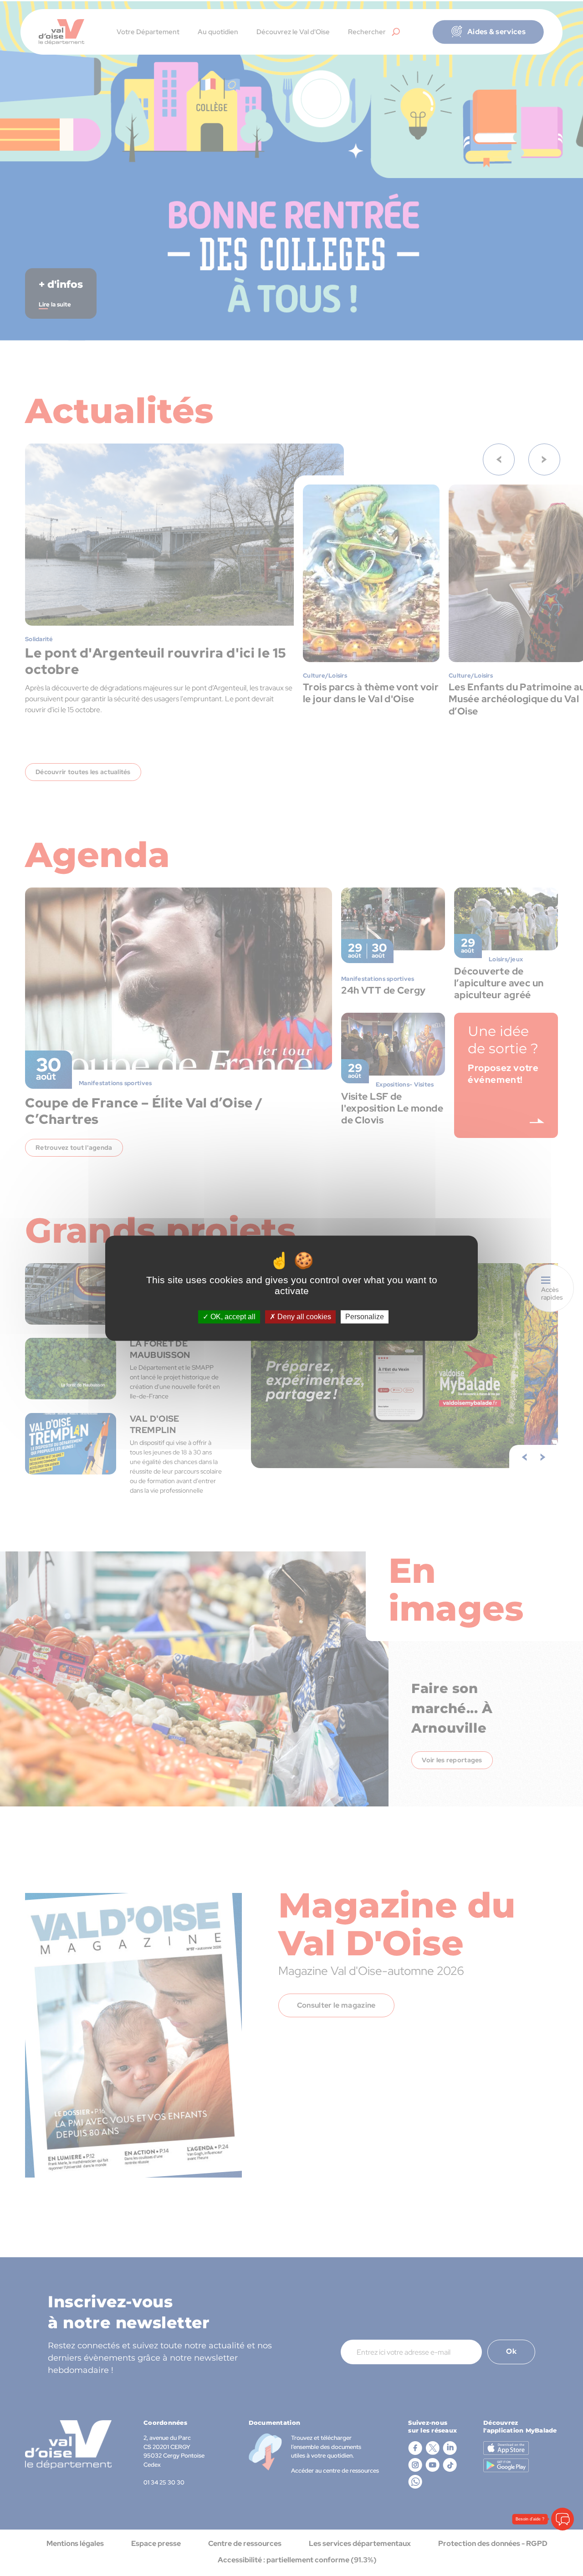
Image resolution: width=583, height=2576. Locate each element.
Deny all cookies (303, 1317)
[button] (563, 2519)
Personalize (365, 1317)
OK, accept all (232, 1317)
